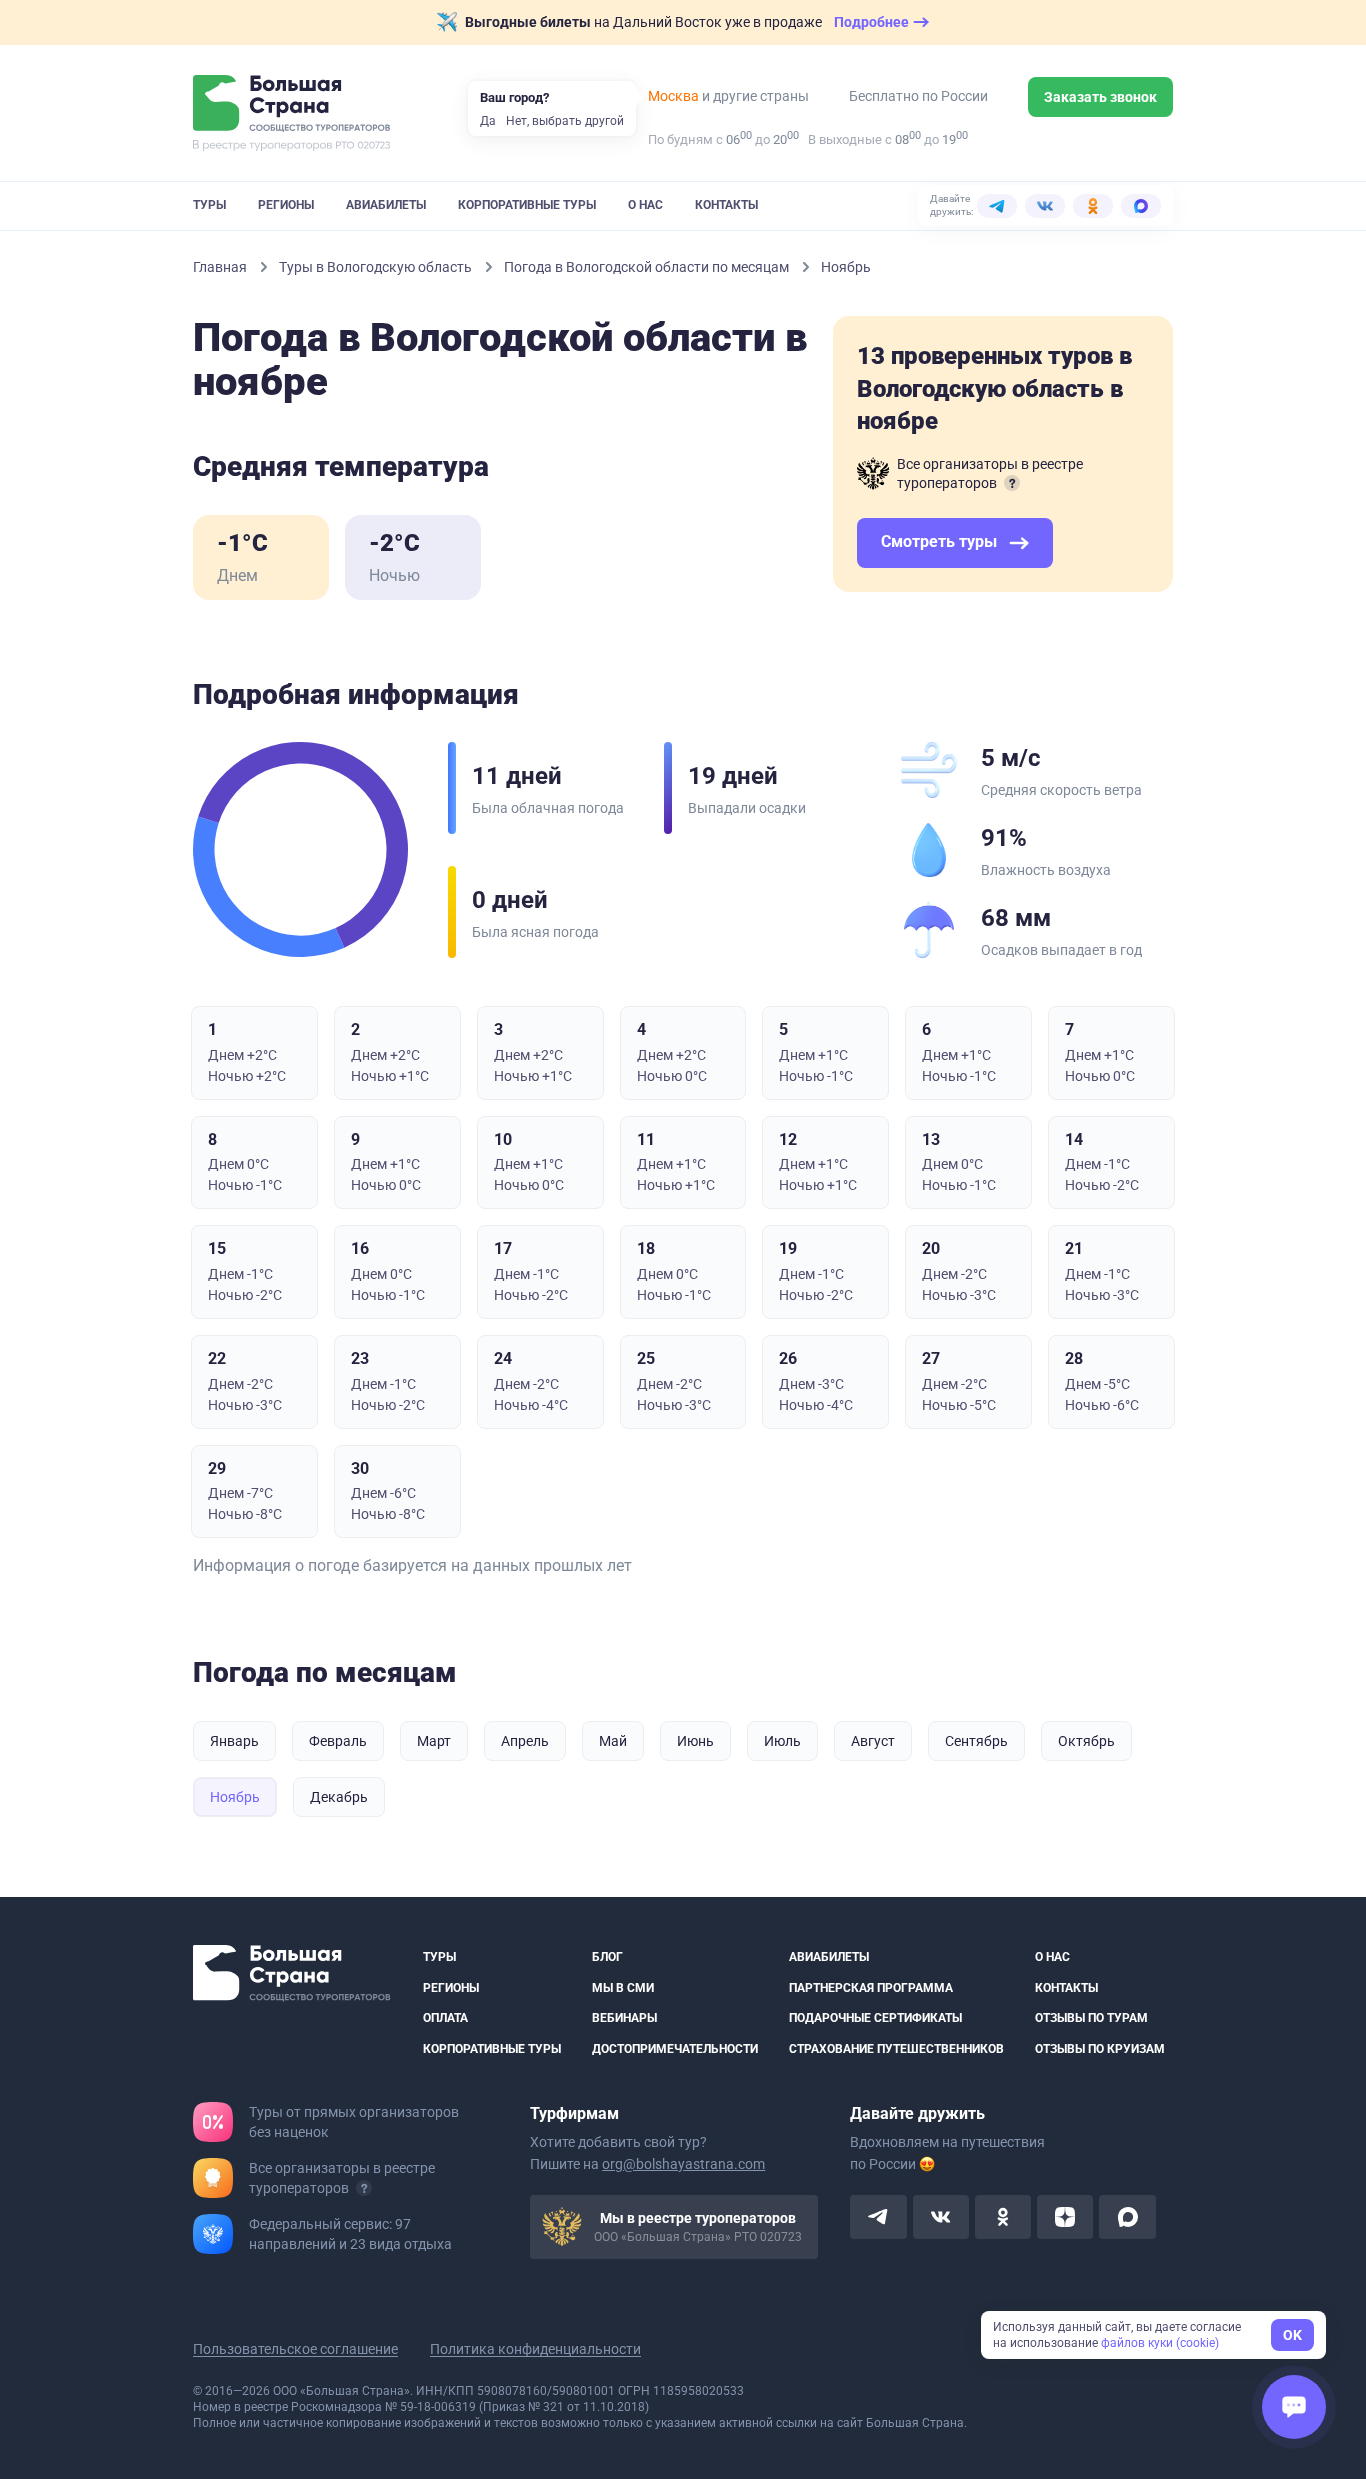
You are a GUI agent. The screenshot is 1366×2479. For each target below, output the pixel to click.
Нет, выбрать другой (565, 121)
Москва (673, 96)
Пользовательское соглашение (295, 2349)
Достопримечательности (675, 2049)
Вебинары (624, 2018)
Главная (221, 267)
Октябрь (1086, 1741)
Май (613, 1741)
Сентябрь (976, 1741)
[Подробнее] (1012, 483)
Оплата (445, 2018)
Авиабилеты (386, 205)
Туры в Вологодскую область (377, 267)
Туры (209, 205)
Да (488, 121)
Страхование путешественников (896, 2049)
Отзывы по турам (1091, 2018)
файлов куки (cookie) (1160, 2343)
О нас (645, 205)
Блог (607, 1957)
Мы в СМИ (623, 1988)
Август (873, 1741)
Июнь (695, 1741)
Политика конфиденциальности (535, 2349)
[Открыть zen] (1065, 2217)
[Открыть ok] (1003, 2217)
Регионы (286, 205)
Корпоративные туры (527, 205)
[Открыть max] (1127, 2217)
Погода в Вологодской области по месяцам (648, 267)
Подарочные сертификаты (875, 2018)
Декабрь (339, 1797)
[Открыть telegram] (878, 2217)
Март (434, 1741)
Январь (234, 1741)
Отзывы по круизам (1100, 2049)
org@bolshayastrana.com (683, 2164)
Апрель (525, 1741)
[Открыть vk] (941, 2217)
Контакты (726, 205)
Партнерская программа (871, 1988)
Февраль (338, 1741)
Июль (782, 1741)
